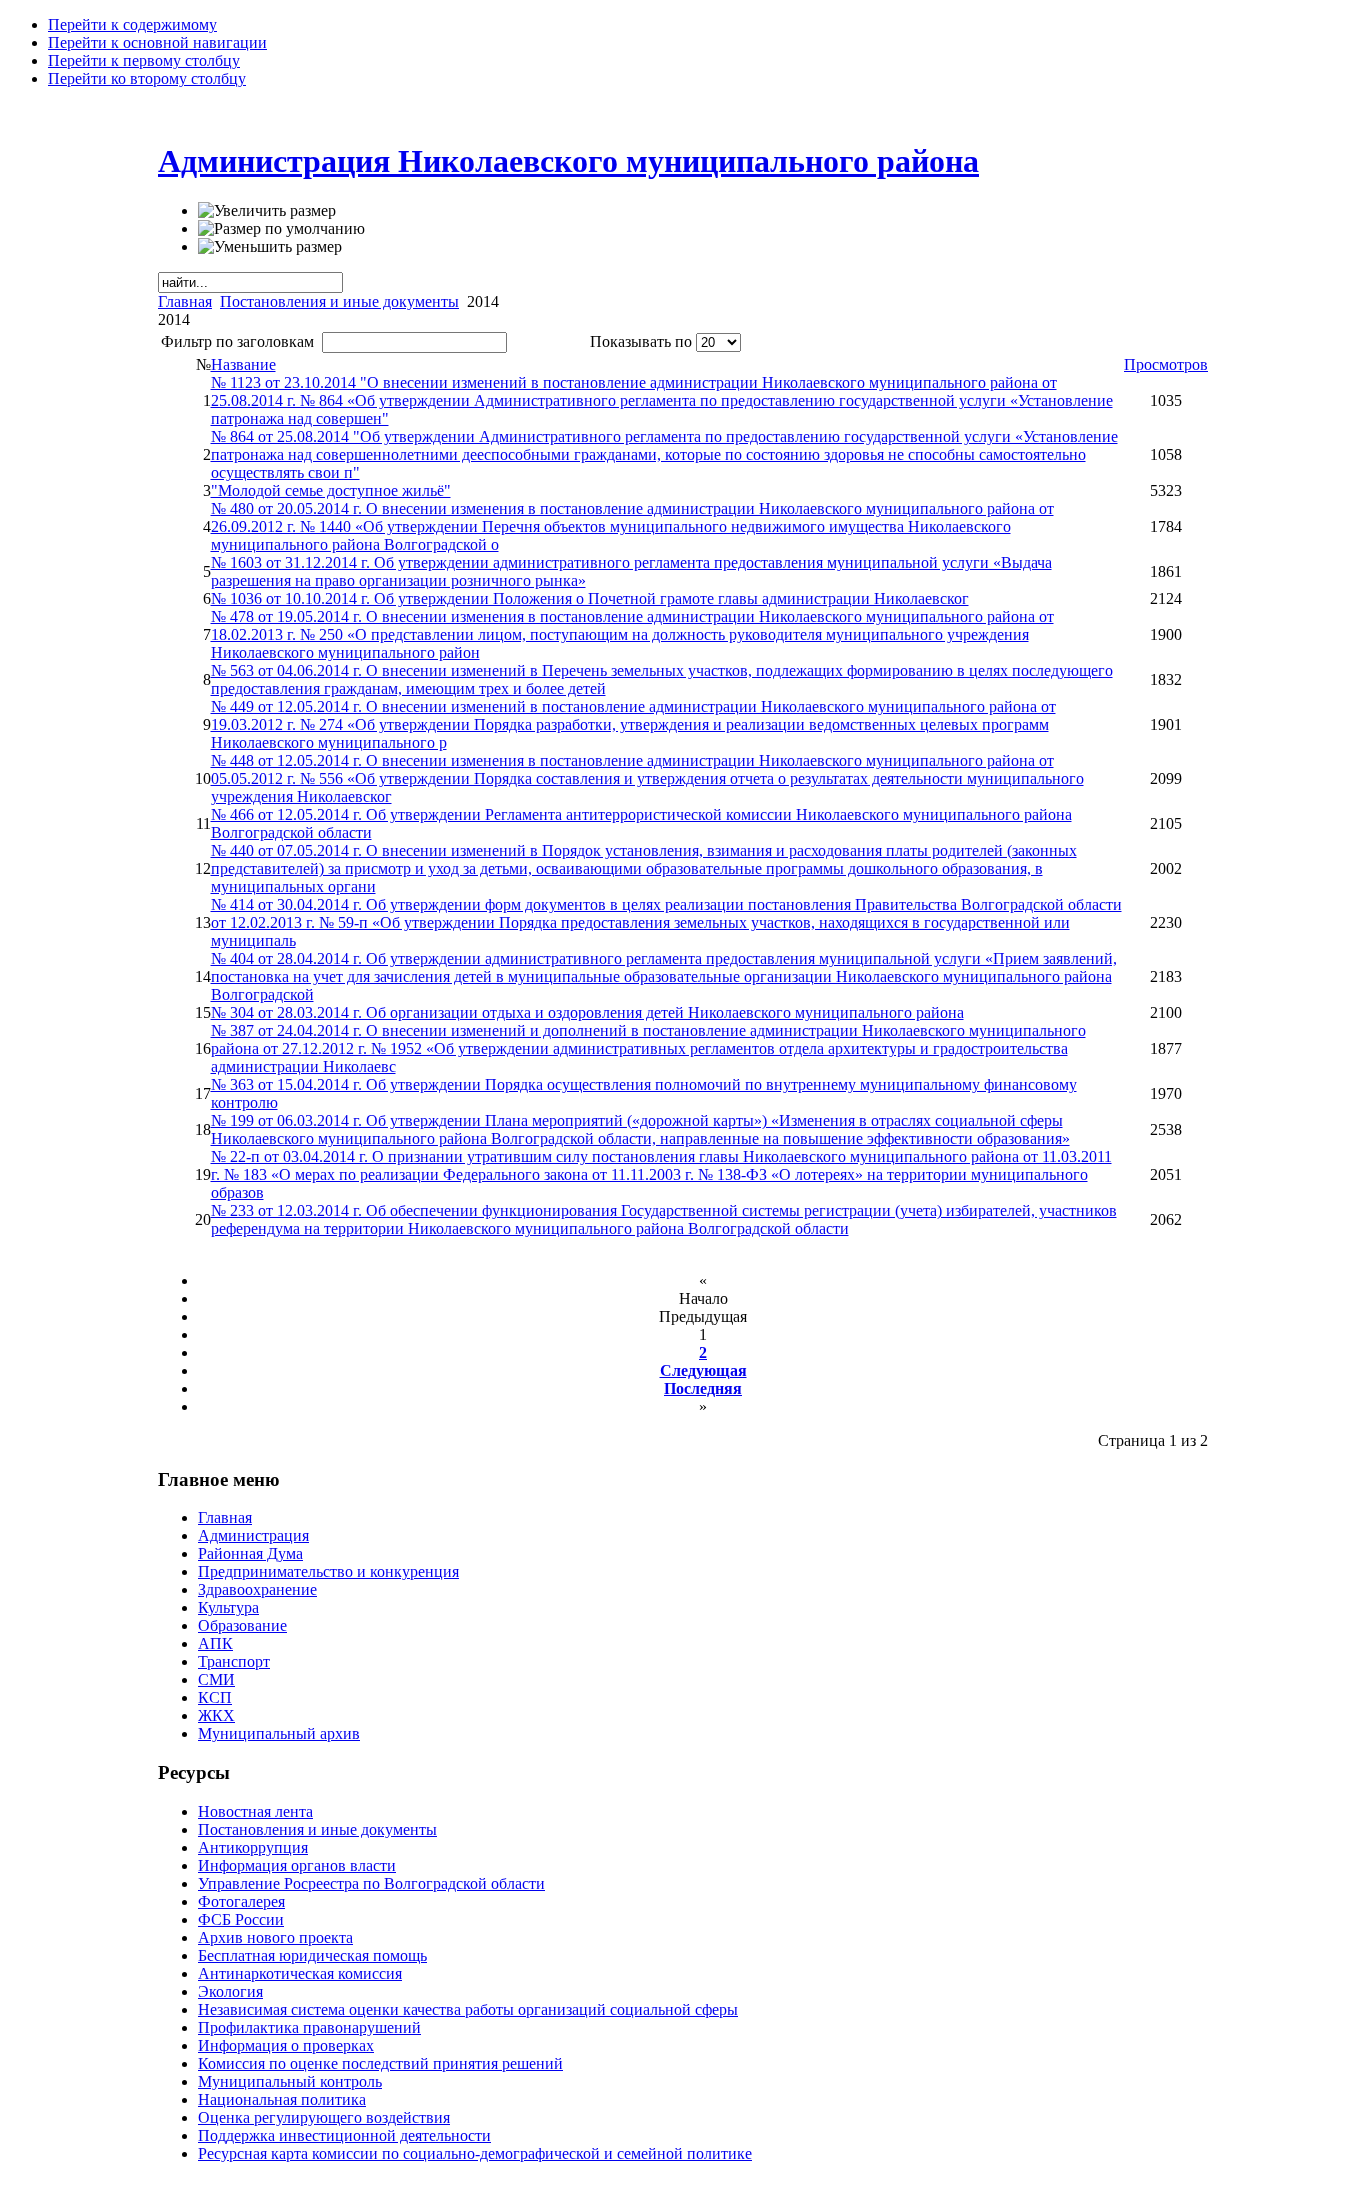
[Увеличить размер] (267, 211)
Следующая (703, 1370)
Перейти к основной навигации (157, 42)
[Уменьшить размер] (270, 247)
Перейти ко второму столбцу (147, 78)
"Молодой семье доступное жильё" (331, 490)
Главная (185, 301)
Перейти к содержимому (132, 24)
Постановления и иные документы (339, 301)
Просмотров (1166, 364)
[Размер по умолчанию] (281, 229)
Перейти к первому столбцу (144, 60)
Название (243, 364)
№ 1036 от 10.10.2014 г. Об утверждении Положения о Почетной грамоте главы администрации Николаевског (590, 598)
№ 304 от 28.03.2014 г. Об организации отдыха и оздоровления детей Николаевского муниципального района (587, 1012)
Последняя (703, 1388)
